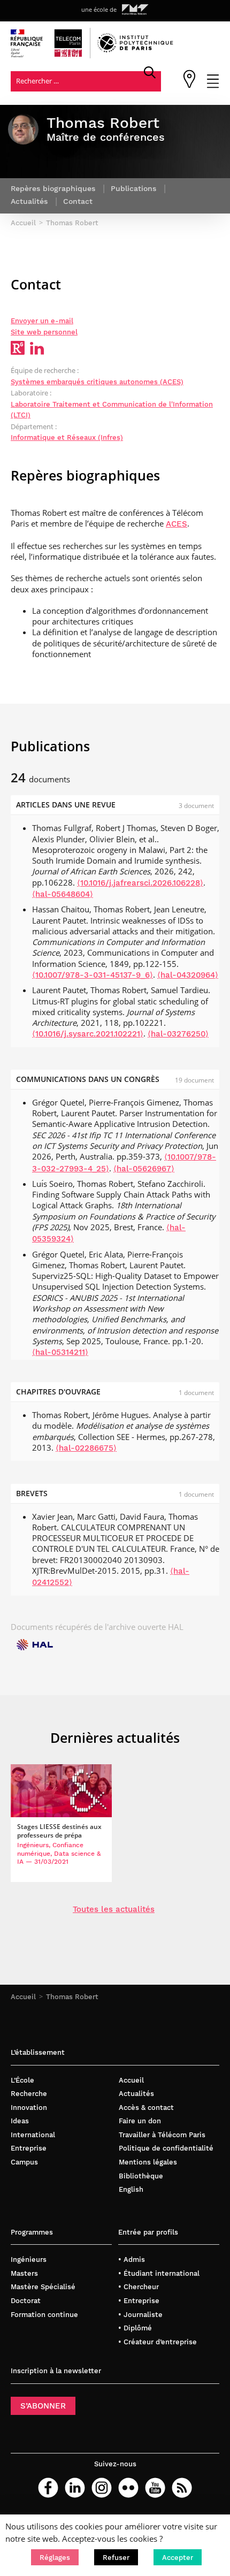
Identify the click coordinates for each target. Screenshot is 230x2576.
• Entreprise (139, 2301)
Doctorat (26, 2301)
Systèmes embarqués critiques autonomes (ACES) (97, 382)
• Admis (132, 2259)
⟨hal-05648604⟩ (63, 894)
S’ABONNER (43, 2406)
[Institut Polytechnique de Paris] (135, 50)
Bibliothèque (141, 2176)
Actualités (136, 2094)
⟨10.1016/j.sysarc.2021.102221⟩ (88, 1034)
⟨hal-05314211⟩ (60, 1352)
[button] (55, 2557)
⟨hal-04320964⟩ (188, 975)
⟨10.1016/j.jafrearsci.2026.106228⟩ (140, 883)
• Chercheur (139, 2287)
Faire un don (140, 2121)
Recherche (29, 2094)
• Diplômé (135, 2328)
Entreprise (29, 2148)
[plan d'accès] (189, 86)
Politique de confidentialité (166, 2148)
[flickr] (128, 2488)
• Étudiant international (159, 2273)
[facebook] (48, 2488)
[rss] (182, 2488)
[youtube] (155, 2488)
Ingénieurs (29, 2259)
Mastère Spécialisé (43, 2287)
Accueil (23, 1997)
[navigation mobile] (213, 86)
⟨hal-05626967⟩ (144, 1169)
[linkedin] (75, 2488)
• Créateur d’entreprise (158, 2342)
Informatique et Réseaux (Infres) (67, 437)
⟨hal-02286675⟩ (86, 1448)
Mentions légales (148, 2162)
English (131, 2189)
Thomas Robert (72, 1997)
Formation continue (44, 2315)
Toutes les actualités (114, 1909)
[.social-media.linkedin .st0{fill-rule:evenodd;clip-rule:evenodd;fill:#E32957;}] (37, 352)
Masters (24, 2273)
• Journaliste (140, 2315)
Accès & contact (146, 2108)
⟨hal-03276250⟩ (178, 1034)
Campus (24, 2162)
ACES (177, 524)
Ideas (20, 2121)
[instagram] (102, 2488)
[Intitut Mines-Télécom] (135, 10)
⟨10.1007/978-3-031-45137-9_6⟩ (93, 975)
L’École (22, 2080)
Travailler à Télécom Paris (162, 2135)
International (33, 2135)
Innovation (29, 2108)
